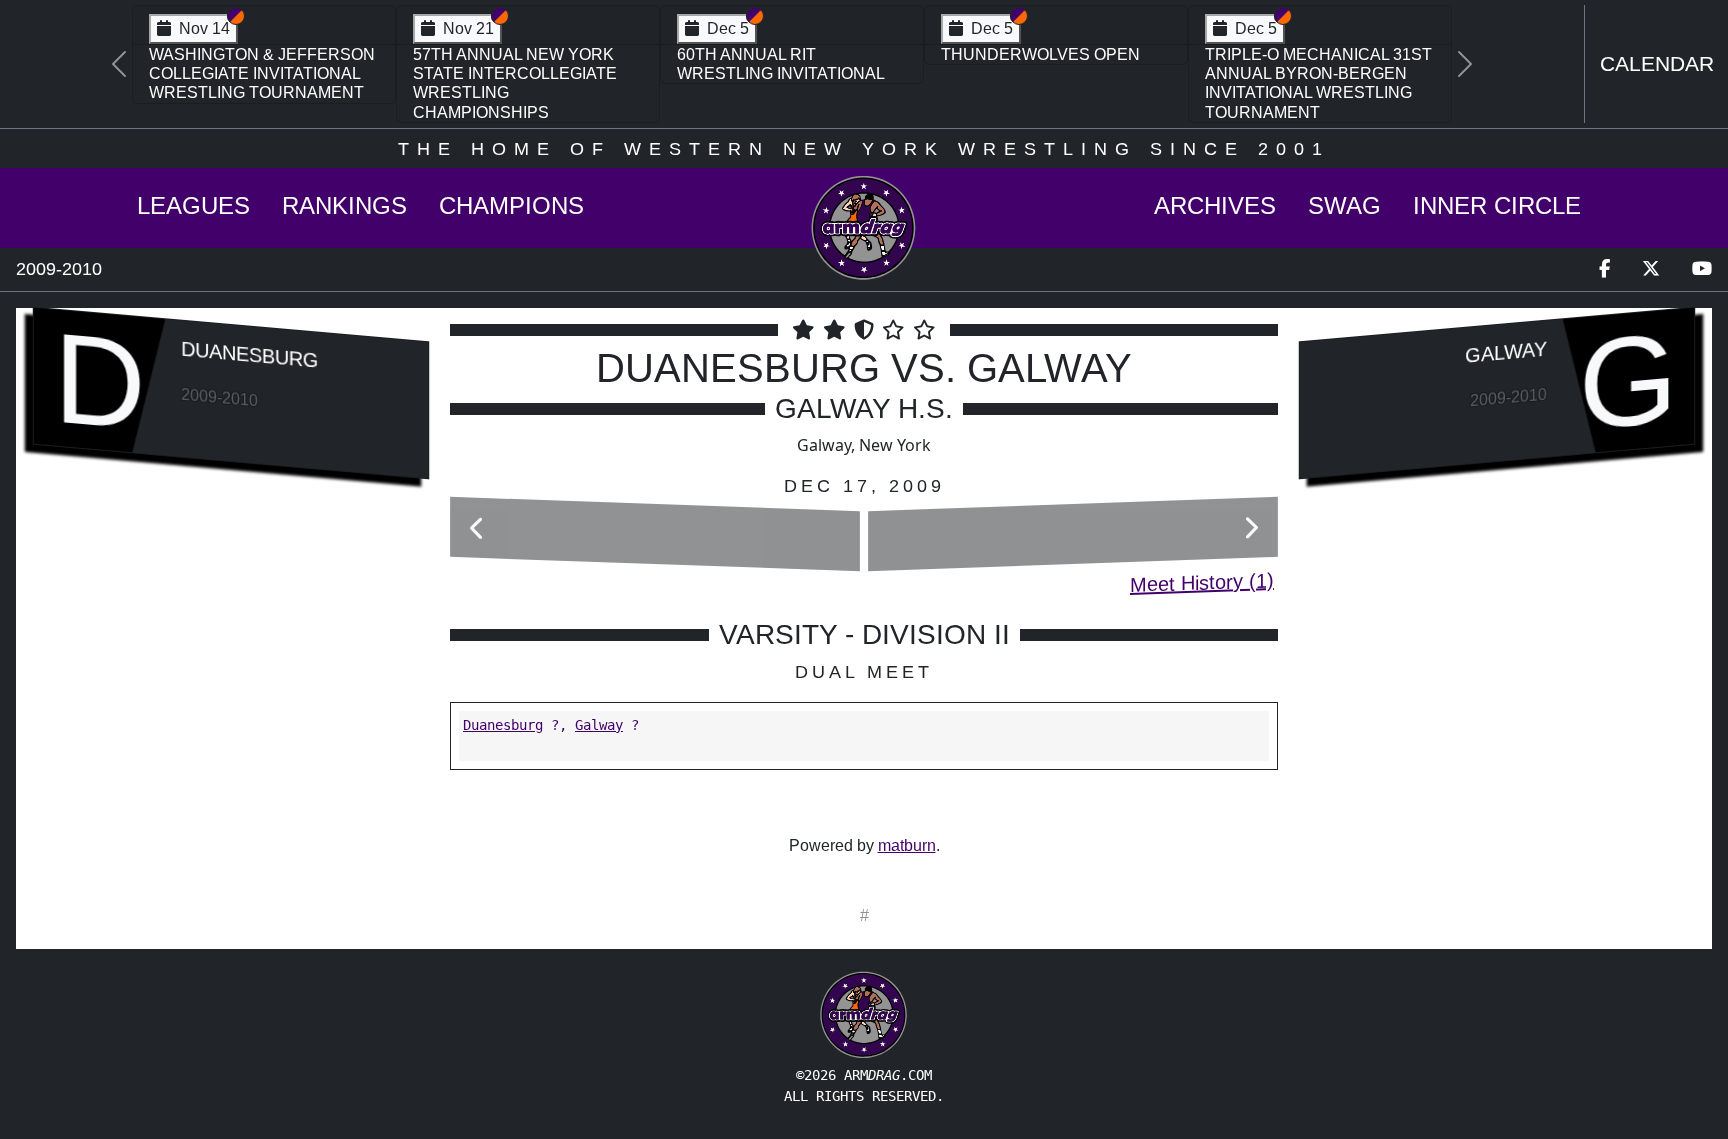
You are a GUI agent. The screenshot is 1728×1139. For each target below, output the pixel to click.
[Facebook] (1604, 269)
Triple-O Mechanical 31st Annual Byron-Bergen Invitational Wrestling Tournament (1318, 83)
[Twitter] (1651, 269)
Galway (599, 725)
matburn (907, 845)
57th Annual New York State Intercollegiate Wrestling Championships (515, 83)
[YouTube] (1702, 269)
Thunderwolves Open (1040, 54)
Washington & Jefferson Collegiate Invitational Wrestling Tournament (262, 73)
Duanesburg (249, 354)
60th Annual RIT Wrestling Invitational (781, 64)
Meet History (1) (1202, 582)
